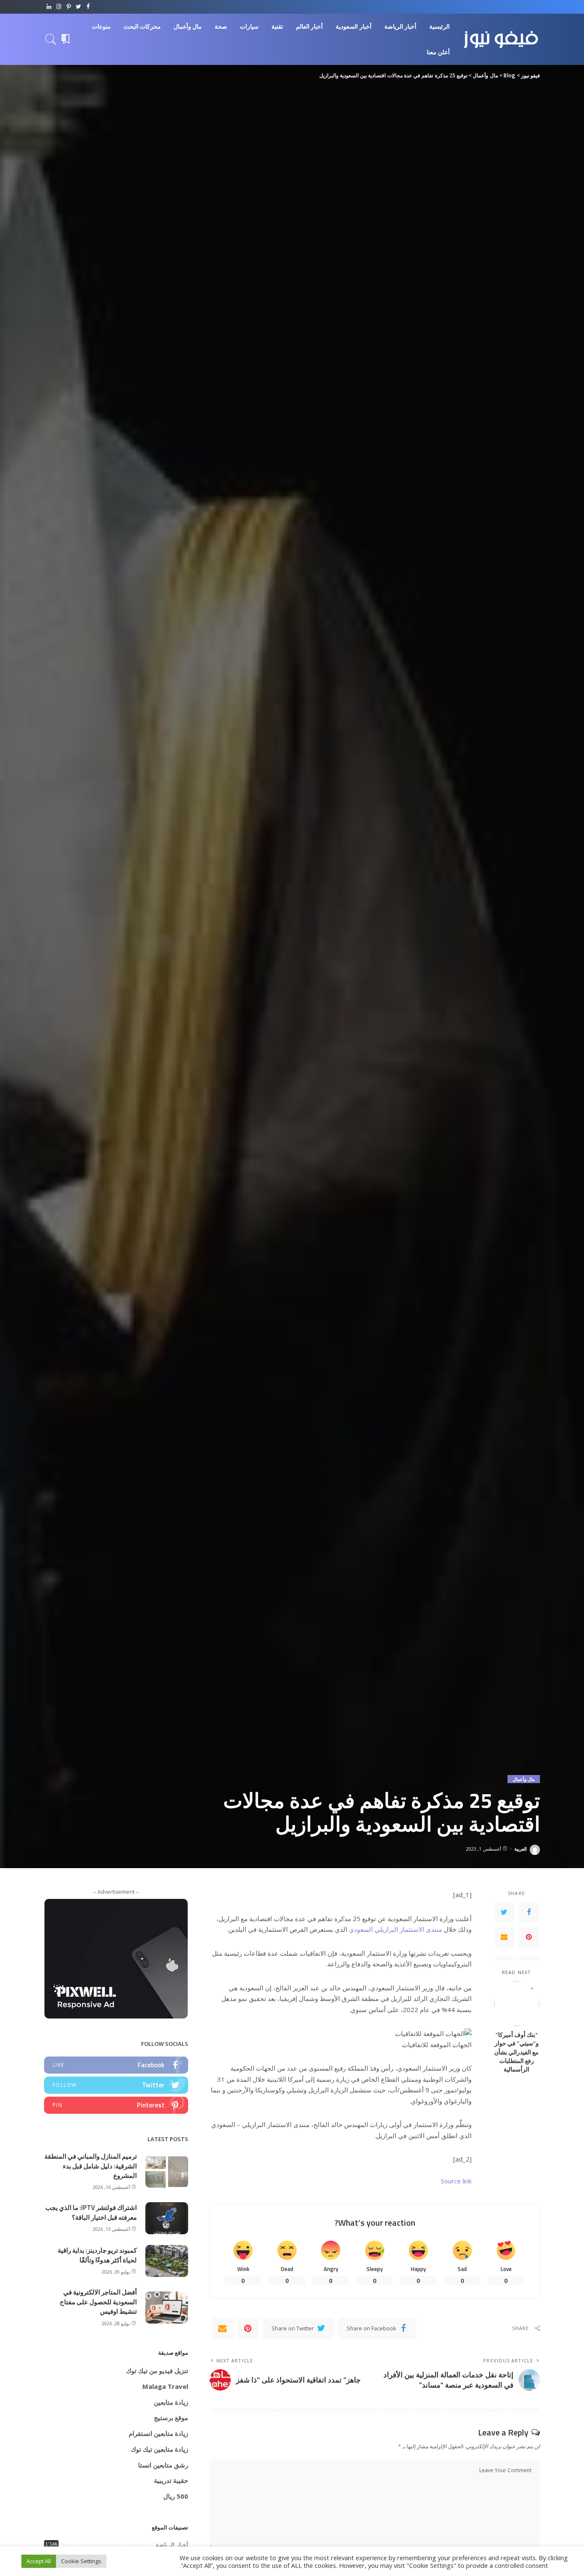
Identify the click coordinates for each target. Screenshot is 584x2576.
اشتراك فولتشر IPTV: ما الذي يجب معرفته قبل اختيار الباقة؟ (91, 2212)
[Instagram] (59, 7)
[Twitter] (78, 7)
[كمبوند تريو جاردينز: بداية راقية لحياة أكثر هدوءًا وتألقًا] (167, 2261)
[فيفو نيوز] (501, 39)
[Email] (504, 1937)
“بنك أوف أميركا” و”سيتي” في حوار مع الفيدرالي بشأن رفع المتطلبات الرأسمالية (516, 2052)
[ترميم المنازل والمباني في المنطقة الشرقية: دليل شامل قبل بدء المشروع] (167, 2172)
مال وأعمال (524, 1779)
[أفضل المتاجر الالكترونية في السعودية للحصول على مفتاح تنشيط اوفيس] (167, 2308)
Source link (456, 2181)
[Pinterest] (69, 7)
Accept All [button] (39, 2561)
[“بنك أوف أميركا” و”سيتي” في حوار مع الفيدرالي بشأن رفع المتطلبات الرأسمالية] (517, 2004)
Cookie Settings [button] (81, 2561)
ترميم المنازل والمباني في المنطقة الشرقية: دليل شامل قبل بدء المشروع (91, 2166)
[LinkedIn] (49, 7)
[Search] (51, 39)
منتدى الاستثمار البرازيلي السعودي (395, 1929)
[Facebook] (88, 7)
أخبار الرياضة (172, 2545)
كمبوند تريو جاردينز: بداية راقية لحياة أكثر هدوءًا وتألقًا (97, 2255)
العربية (521, 1849)
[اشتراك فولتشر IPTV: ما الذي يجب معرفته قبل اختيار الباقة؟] (167, 2218)
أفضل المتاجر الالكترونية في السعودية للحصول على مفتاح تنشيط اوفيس (98, 2302)
